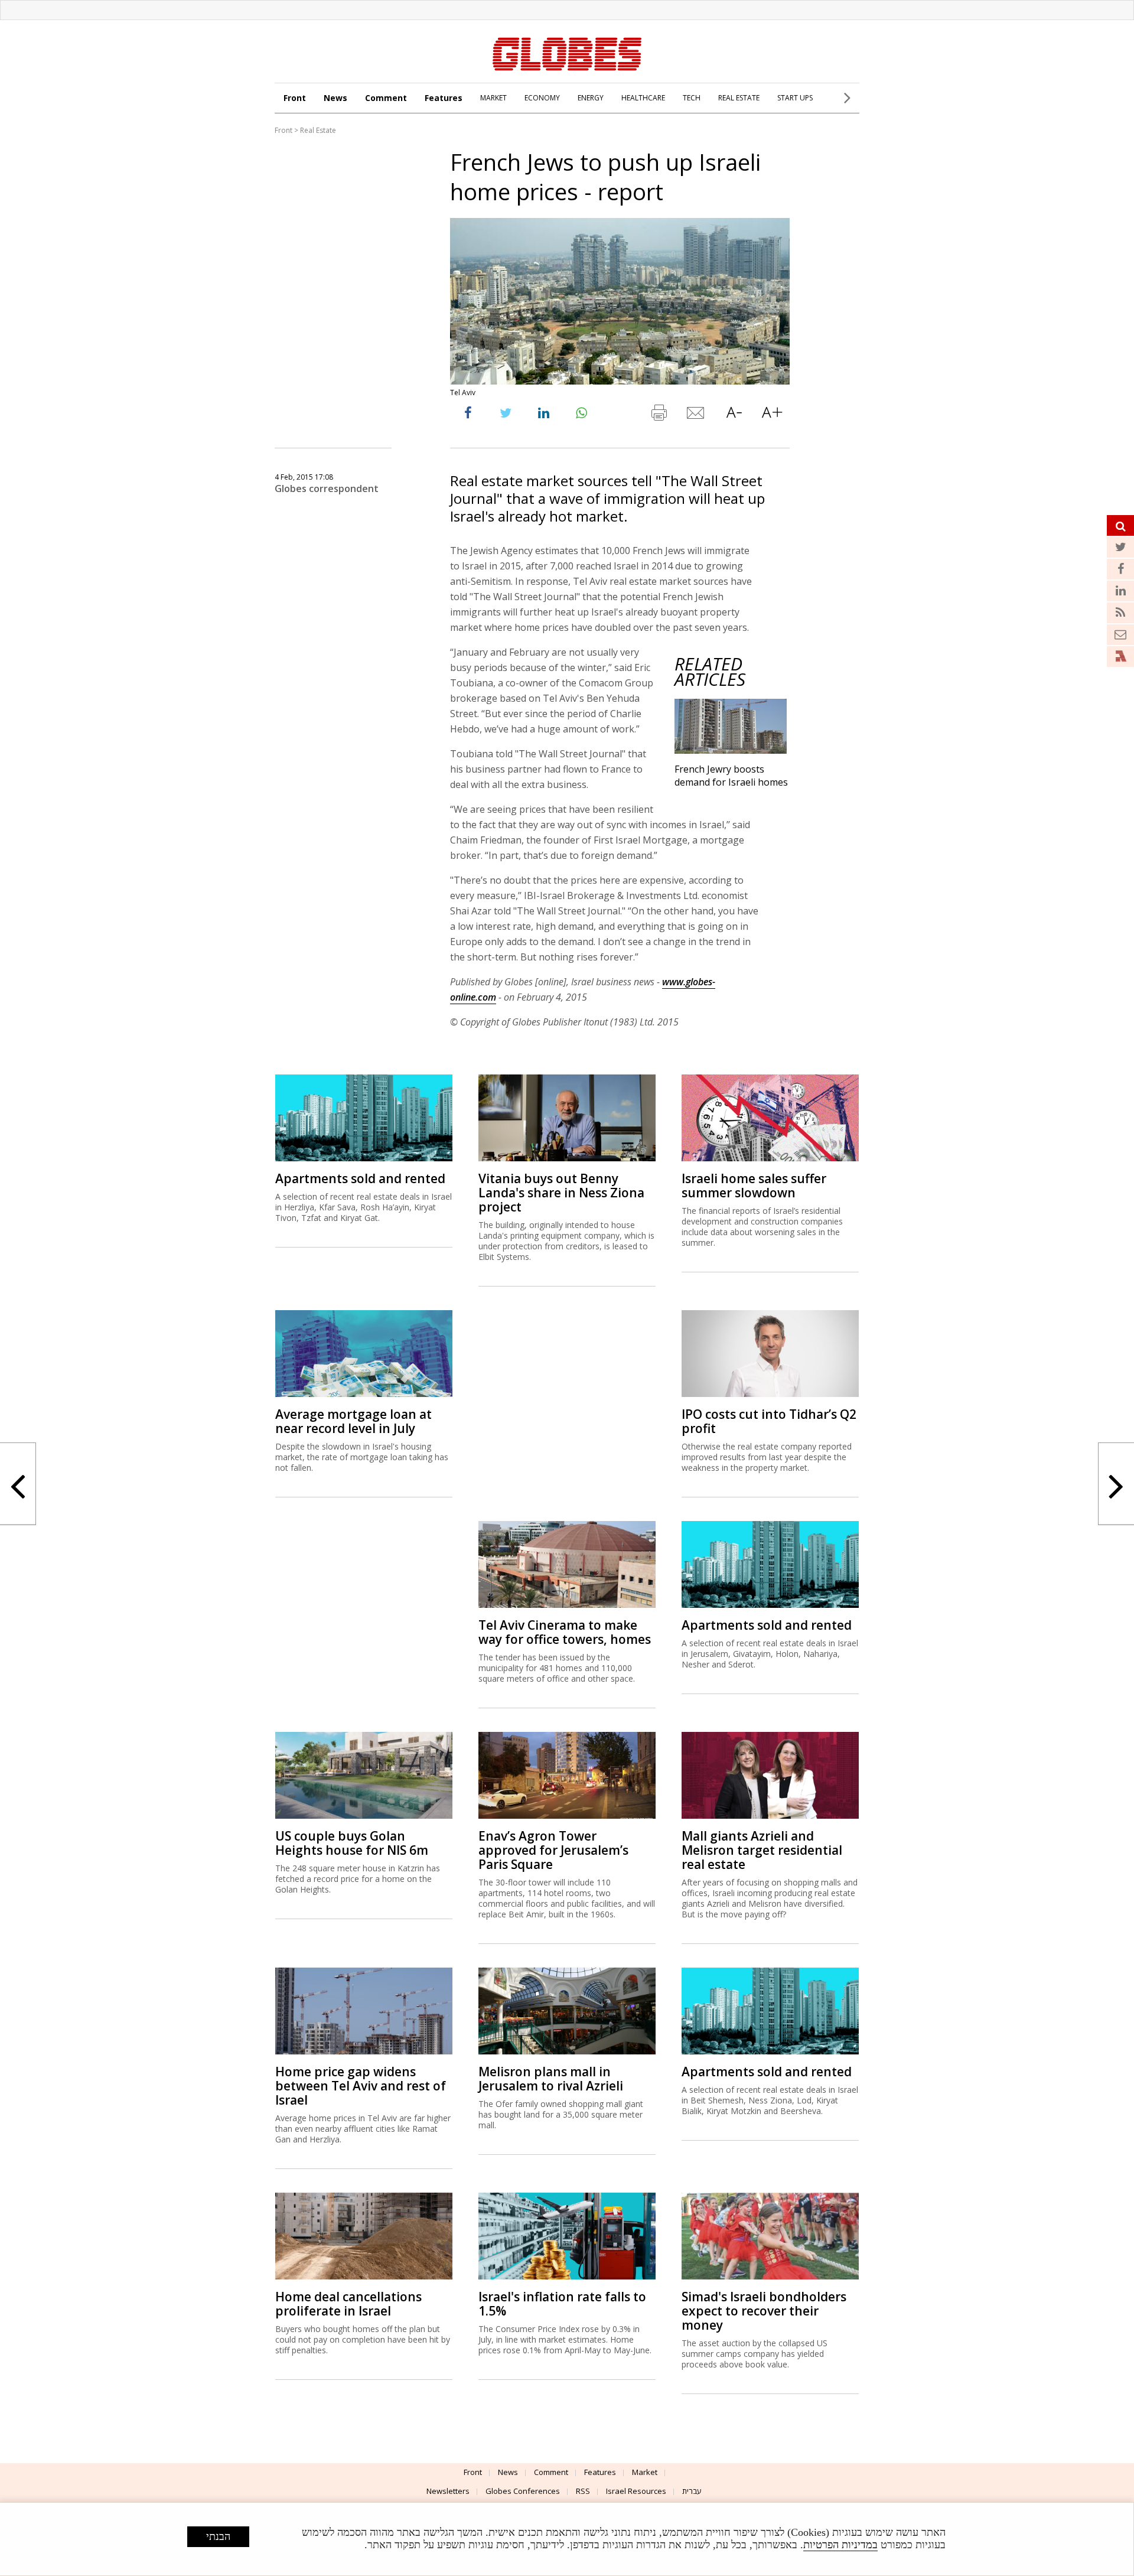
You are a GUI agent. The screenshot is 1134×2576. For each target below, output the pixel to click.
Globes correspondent (327, 489)
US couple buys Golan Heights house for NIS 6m (352, 1843)
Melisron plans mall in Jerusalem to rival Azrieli (551, 2079)
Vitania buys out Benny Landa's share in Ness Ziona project (561, 1193)
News (335, 98)
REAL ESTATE (739, 98)
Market (645, 2472)
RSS (583, 2491)
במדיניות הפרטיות (840, 2545)
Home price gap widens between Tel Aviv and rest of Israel (361, 2086)
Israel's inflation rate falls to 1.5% (562, 2304)
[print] (659, 415)
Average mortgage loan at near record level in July (353, 1421)
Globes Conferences (523, 2491)
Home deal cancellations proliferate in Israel (348, 2304)
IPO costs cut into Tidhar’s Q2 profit (769, 1421)
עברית (692, 2491)
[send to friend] (696, 415)
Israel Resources (636, 2491)
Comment (386, 98)
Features (444, 98)
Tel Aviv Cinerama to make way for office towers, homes (565, 1632)
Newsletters (448, 2491)
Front (295, 98)
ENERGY (591, 98)
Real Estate (318, 130)
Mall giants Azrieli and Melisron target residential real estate (762, 1850)
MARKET (493, 98)
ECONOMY (542, 98)
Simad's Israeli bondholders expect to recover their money (764, 2311)
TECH (692, 98)
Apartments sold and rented (360, 1178)
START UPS (795, 98)
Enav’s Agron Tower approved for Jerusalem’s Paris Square (553, 1850)
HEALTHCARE (643, 98)
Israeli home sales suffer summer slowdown (754, 1186)
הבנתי (218, 2536)
